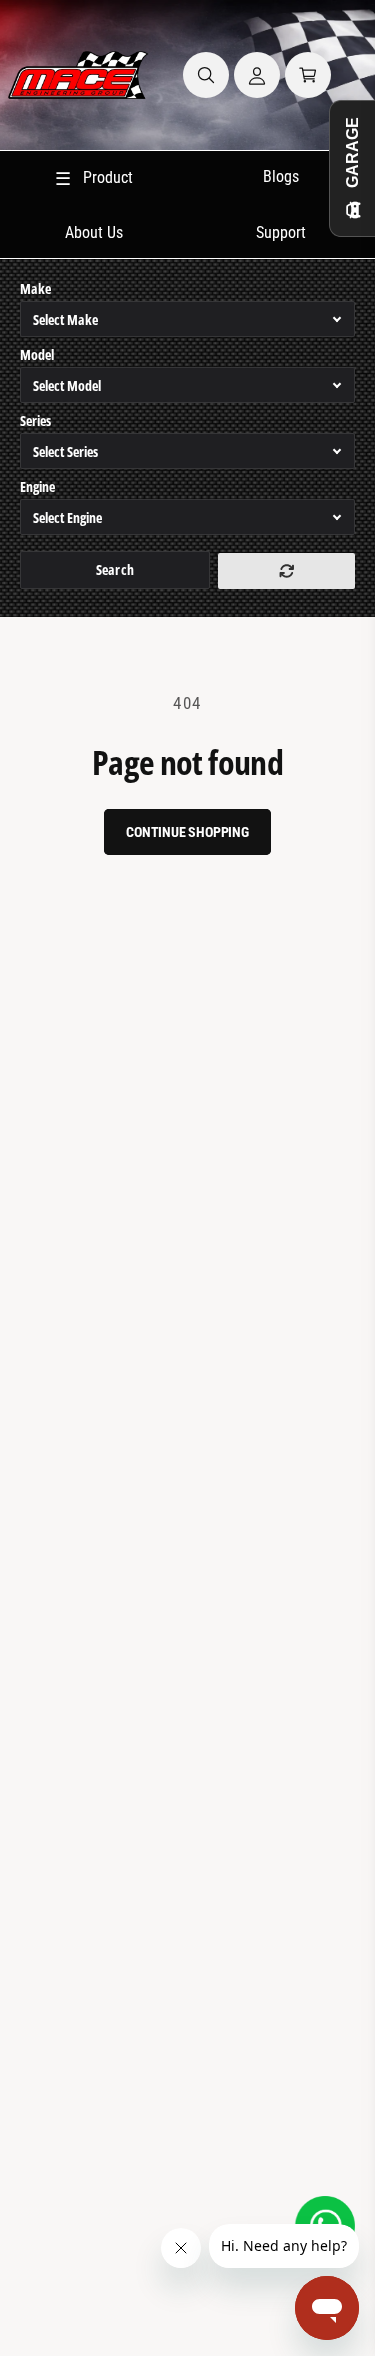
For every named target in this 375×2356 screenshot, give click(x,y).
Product (94, 178)
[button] (206, 75)
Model (37, 354)
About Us (94, 232)
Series (35, 420)
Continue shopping (187, 832)
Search (114, 569)
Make (35, 288)
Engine (37, 486)
